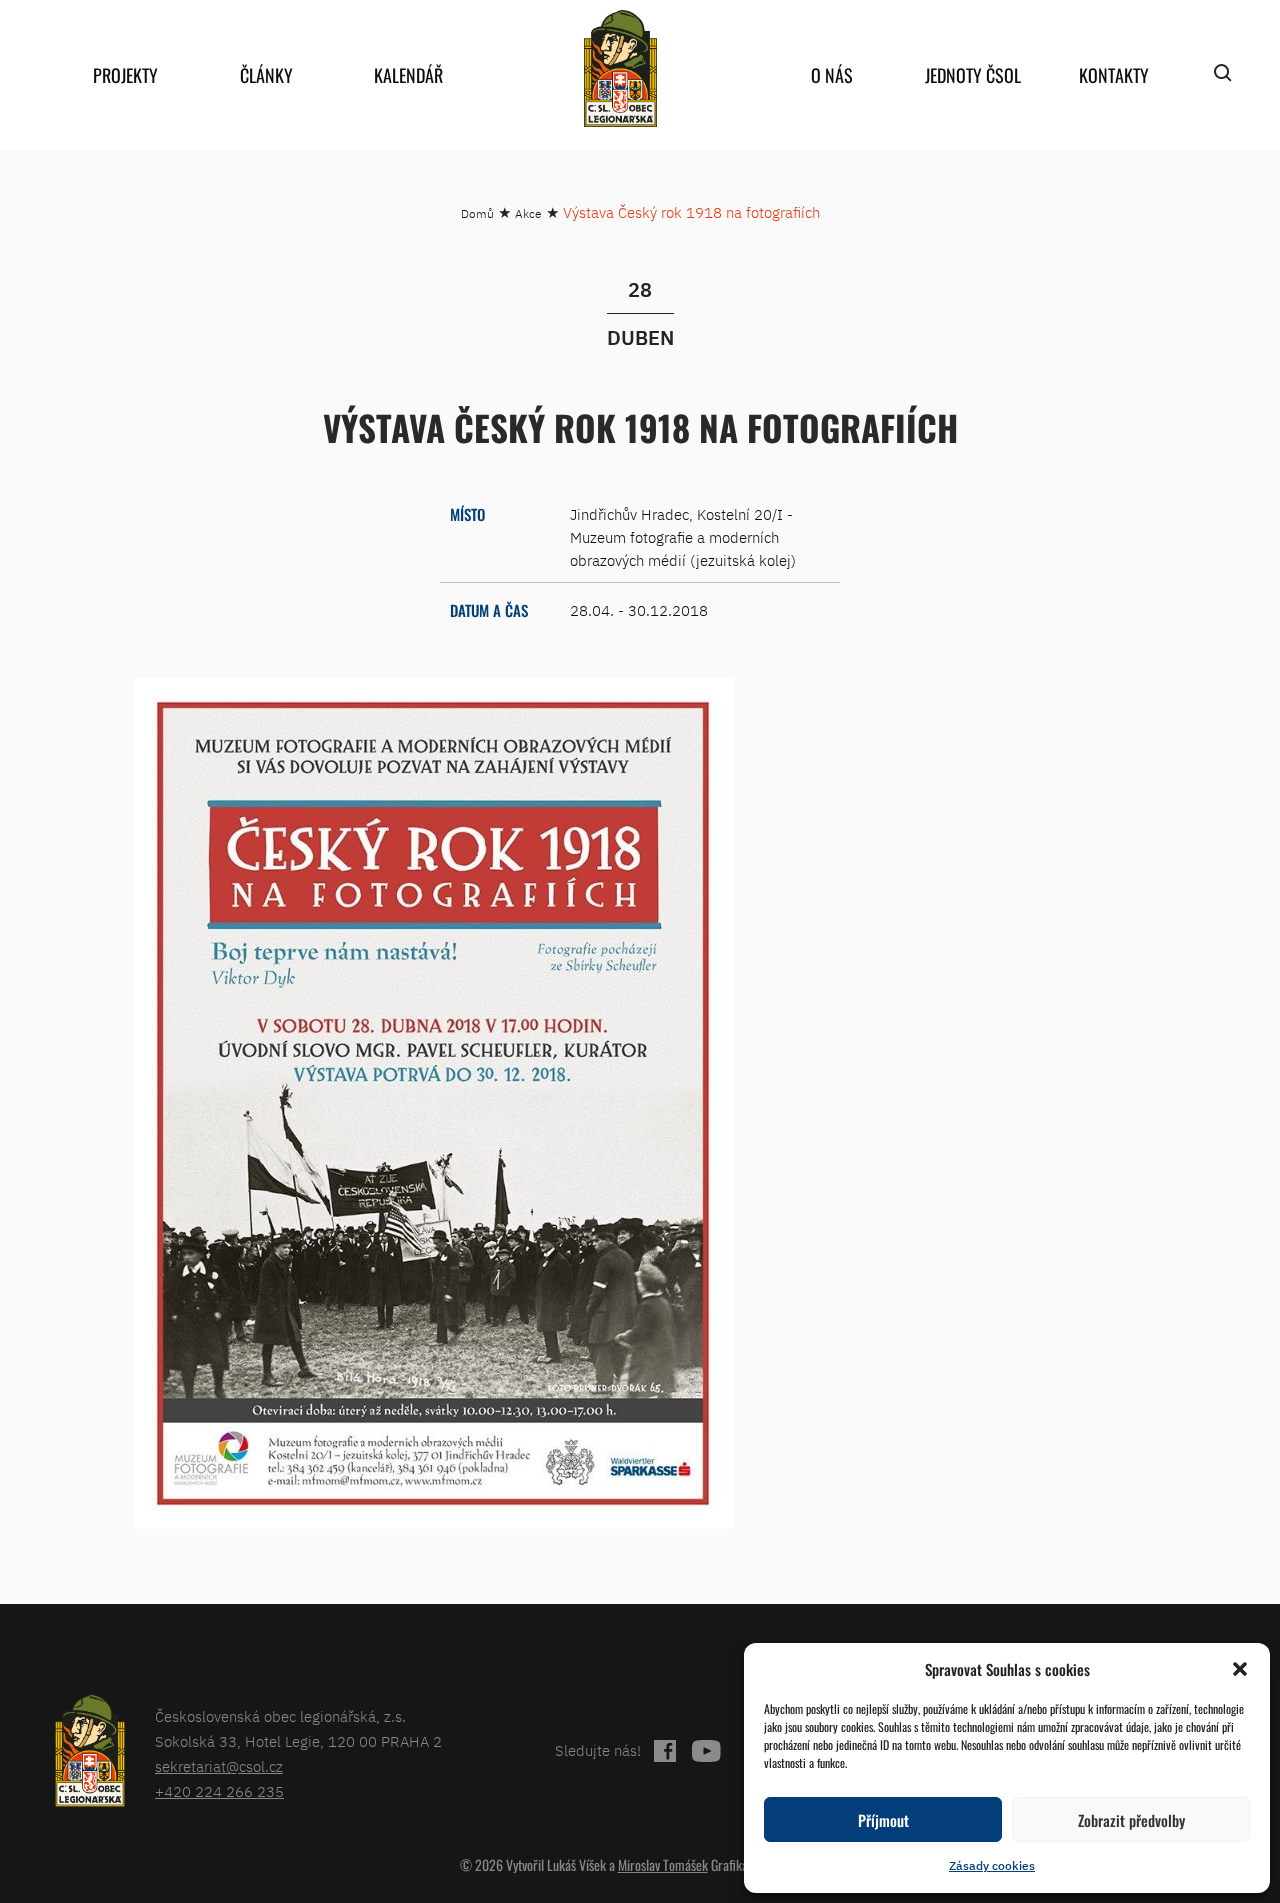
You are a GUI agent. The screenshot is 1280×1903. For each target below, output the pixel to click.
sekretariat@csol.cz (219, 1766)
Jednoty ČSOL (973, 75)
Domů (477, 213)
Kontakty (1114, 75)
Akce (528, 213)
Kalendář (408, 75)
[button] (1240, 1669)
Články (266, 75)
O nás (832, 75)
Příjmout (883, 1820)
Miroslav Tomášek (663, 1864)
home (620, 68)
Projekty (125, 75)
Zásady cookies (992, 1865)
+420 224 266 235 (219, 1791)
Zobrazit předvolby (1131, 1820)
